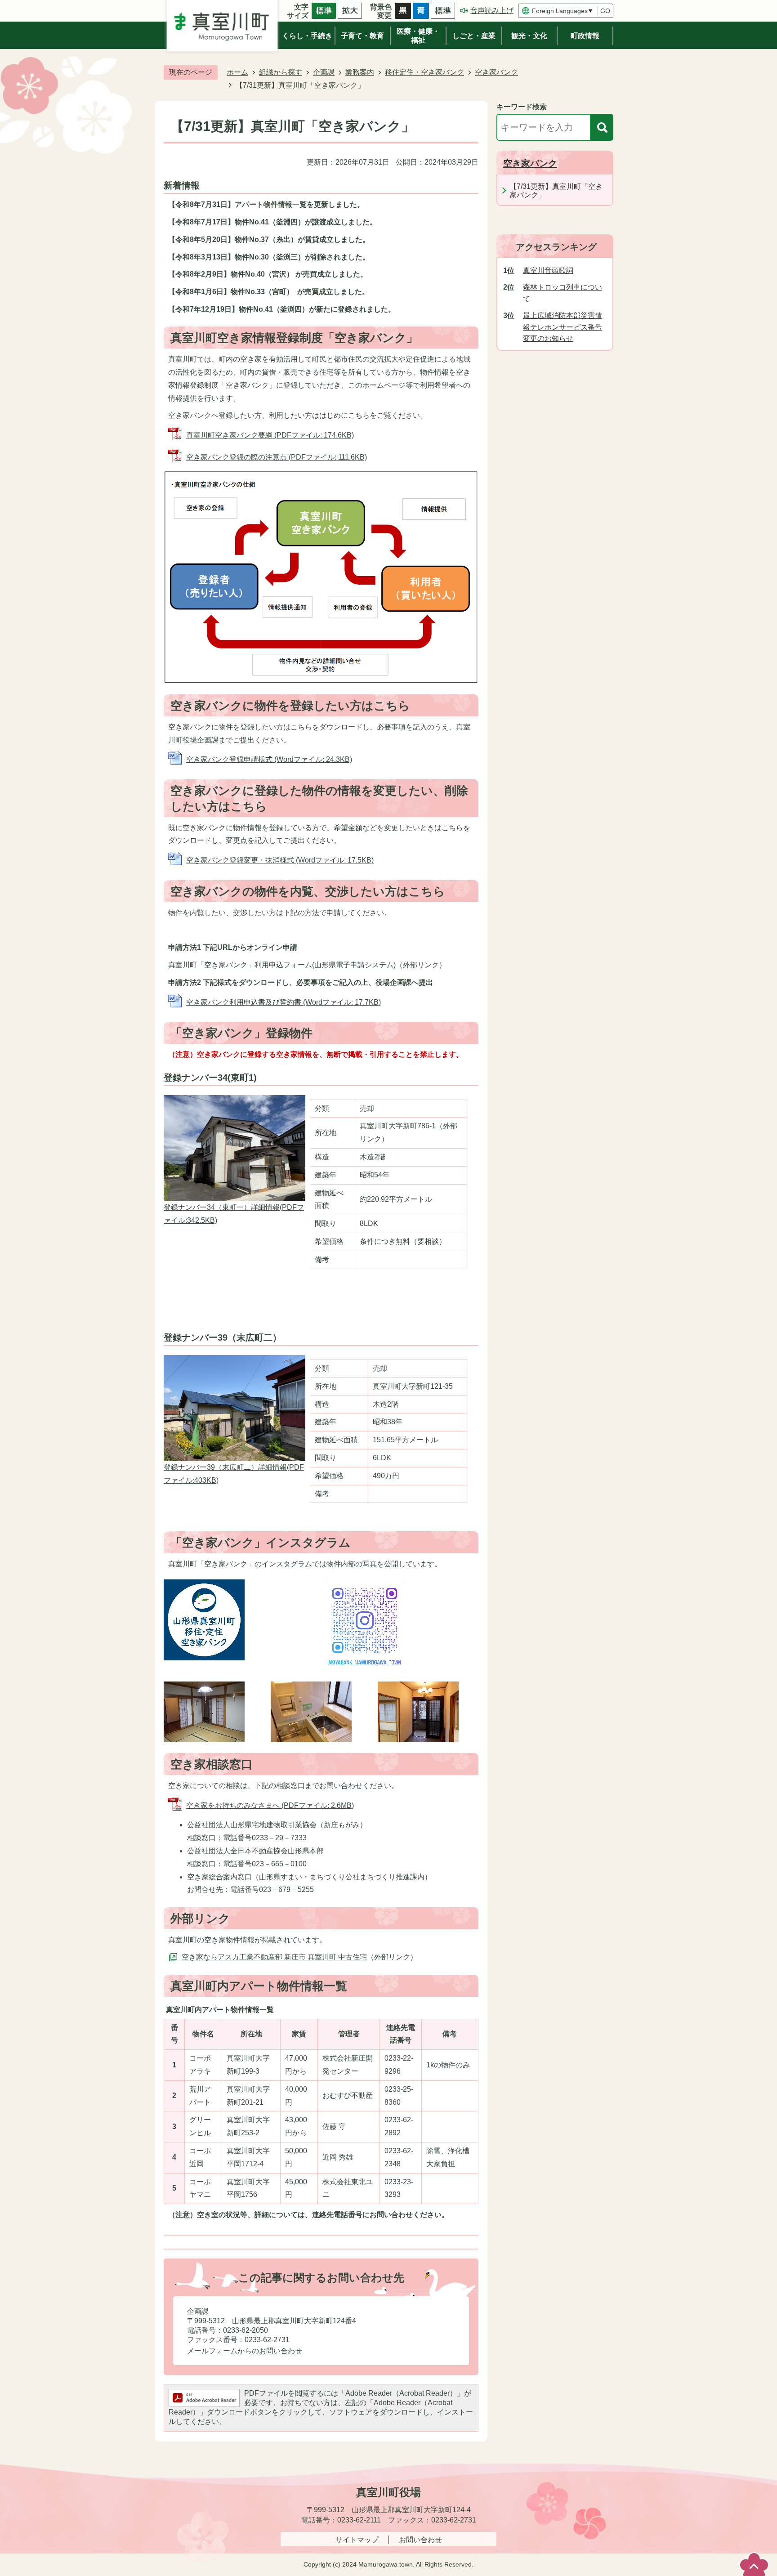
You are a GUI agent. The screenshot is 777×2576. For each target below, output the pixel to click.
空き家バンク (496, 72)
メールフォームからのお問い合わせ (245, 2351)
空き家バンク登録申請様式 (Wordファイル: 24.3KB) (269, 759)
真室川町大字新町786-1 (398, 1126)
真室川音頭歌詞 (548, 271)
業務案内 (360, 72)
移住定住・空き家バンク (424, 72)
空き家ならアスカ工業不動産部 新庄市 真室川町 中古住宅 (274, 1957)
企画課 (324, 72)
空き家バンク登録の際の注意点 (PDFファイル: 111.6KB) (277, 457)
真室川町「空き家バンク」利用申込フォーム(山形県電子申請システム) (282, 965)
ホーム (237, 72)
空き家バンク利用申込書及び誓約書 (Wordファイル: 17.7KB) (284, 1002)
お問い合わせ (420, 2540)
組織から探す (281, 72)
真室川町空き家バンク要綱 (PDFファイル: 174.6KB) (270, 435)
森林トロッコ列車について (563, 293)
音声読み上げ (492, 11)
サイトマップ (357, 2540)
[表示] (602, 127)
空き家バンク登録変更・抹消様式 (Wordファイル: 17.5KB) (280, 860)
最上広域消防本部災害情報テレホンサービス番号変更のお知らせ (563, 327)
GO (605, 11)
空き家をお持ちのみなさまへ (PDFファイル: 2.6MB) (270, 1805)
